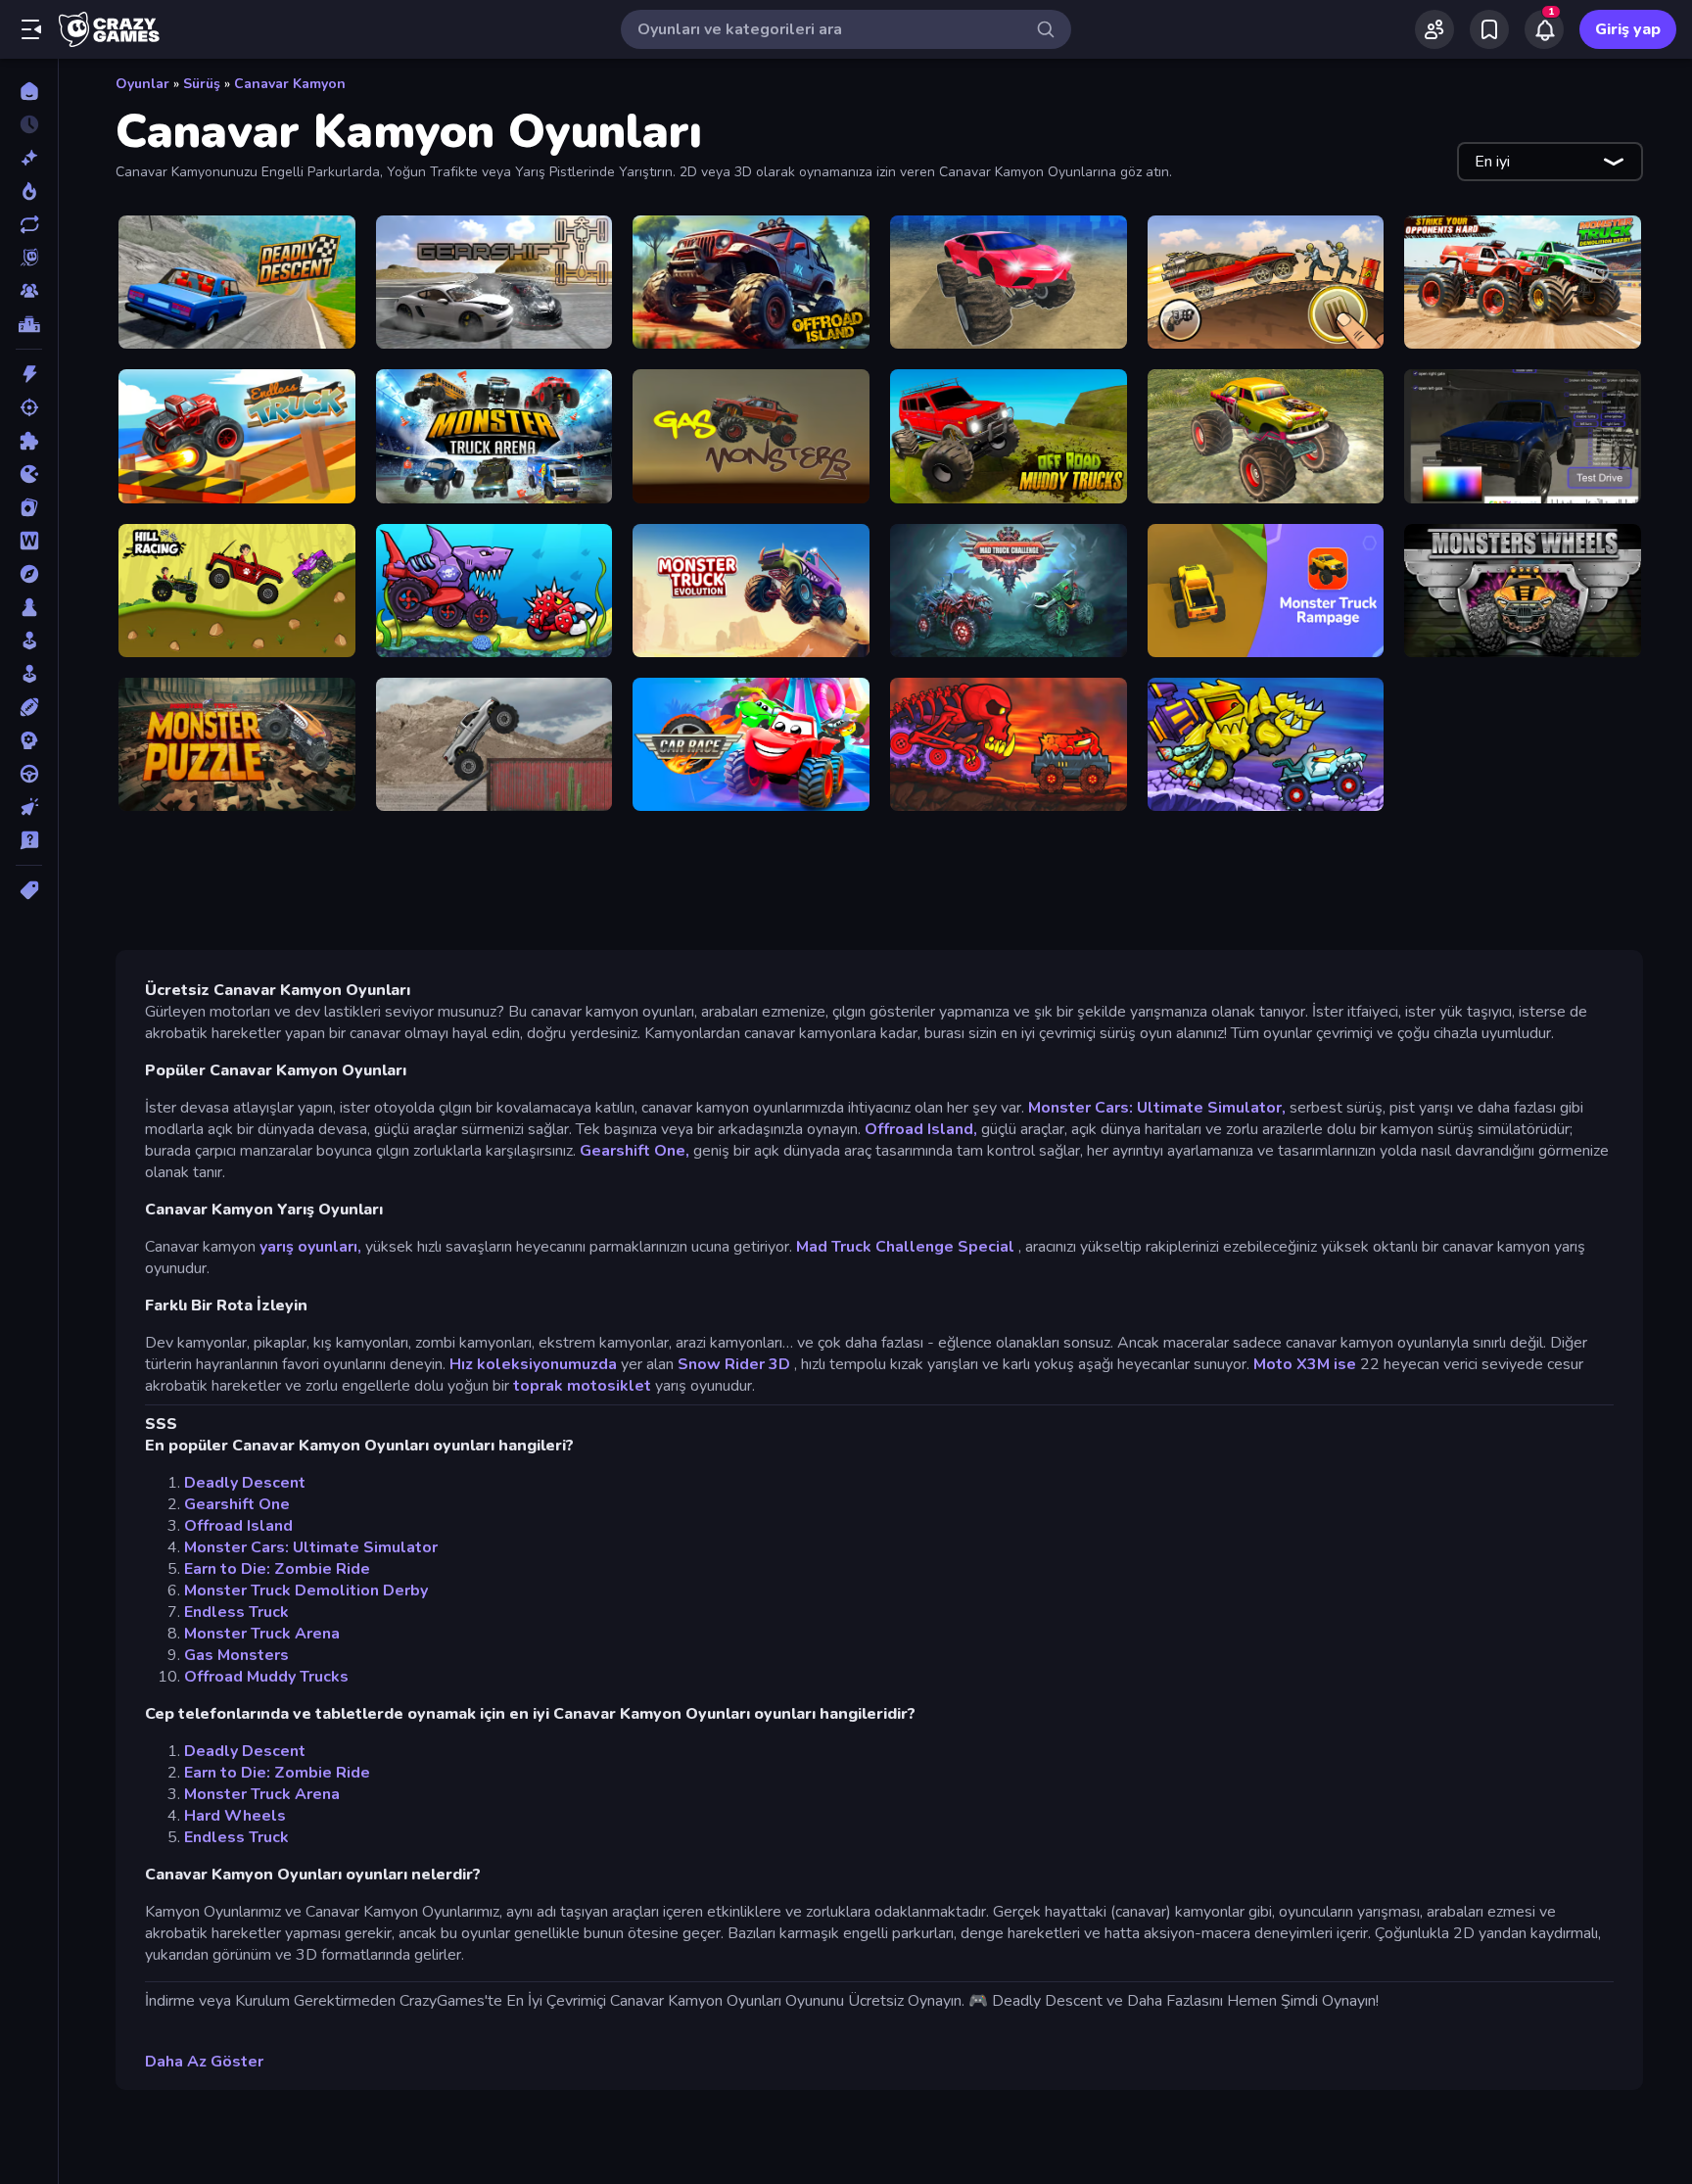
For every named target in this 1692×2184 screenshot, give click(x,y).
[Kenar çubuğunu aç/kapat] (31, 29)
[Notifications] (1544, 29)
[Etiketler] (29, 890)
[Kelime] (29, 541)
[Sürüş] (29, 774)
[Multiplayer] (29, 291)
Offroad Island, (921, 1129)
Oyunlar (142, 84)
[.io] (29, 474)
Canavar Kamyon (290, 84)
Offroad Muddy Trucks (266, 1677)
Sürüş (202, 84)
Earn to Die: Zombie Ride (277, 1569)
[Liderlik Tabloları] (29, 324)
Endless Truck (236, 1612)
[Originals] (29, 258)
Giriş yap (1628, 29)
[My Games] (1489, 29)
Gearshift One (237, 1504)
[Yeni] (29, 158)
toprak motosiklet (582, 1386)
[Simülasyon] (29, 674)
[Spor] (29, 707)
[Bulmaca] (29, 441)
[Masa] (29, 607)
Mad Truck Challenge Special (905, 1247)
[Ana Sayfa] (29, 91)
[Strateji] (29, 740)
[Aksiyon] (29, 374)
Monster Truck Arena (262, 1634)
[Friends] (1434, 29)
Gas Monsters (236, 1655)
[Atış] (29, 407)
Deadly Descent (245, 1483)
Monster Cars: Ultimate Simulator (311, 1547)
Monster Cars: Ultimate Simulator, (1157, 1108)
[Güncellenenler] (29, 224)
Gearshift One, (634, 1151)
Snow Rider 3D (734, 1364)
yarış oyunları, (310, 1247)
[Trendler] (29, 191)
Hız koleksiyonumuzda (533, 1364)
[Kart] (29, 507)
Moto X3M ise (1305, 1364)
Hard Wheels (235, 1816)
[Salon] (29, 641)
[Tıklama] (29, 807)
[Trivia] (29, 840)
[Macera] (29, 574)
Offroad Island (238, 1526)
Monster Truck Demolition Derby (306, 1591)
